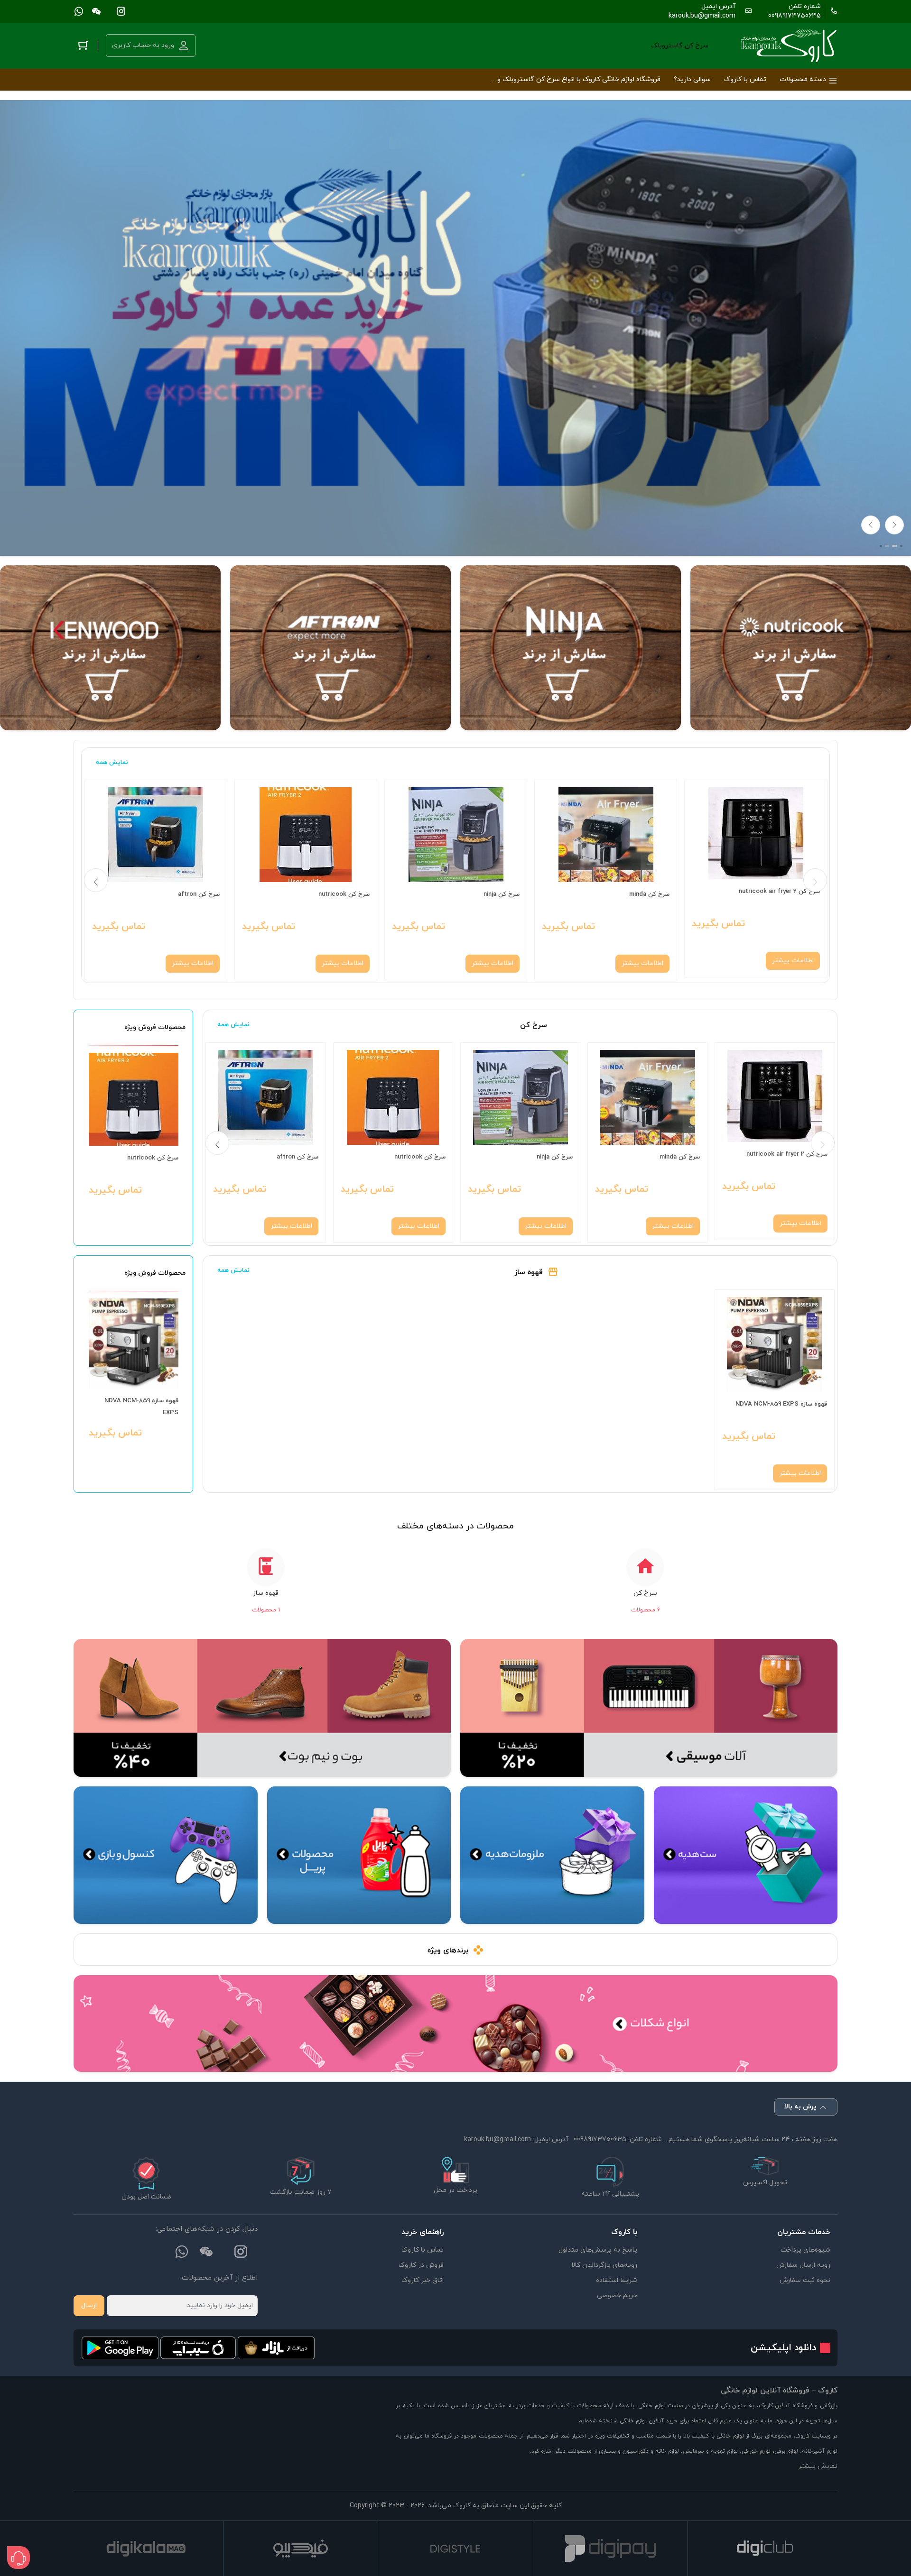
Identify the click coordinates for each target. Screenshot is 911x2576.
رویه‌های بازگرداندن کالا (604, 2265)
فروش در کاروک (421, 2265)
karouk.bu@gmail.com (702, 16)
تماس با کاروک (423, 2250)
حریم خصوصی (617, 2295)
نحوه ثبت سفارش (805, 2280)
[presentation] (871, 525)
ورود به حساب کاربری (143, 45)
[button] (881, 546)
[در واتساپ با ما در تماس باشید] (79, 11)
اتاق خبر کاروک (423, 2280)
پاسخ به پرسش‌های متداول (598, 2250)
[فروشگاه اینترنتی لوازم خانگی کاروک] (789, 46)
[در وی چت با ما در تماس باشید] (96, 11)
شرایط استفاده (617, 2280)
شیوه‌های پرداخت (805, 2250)
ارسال (89, 2305)
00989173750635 (795, 16)
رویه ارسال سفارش (803, 2265)
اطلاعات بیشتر (793, 961)
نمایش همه (112, 763)
